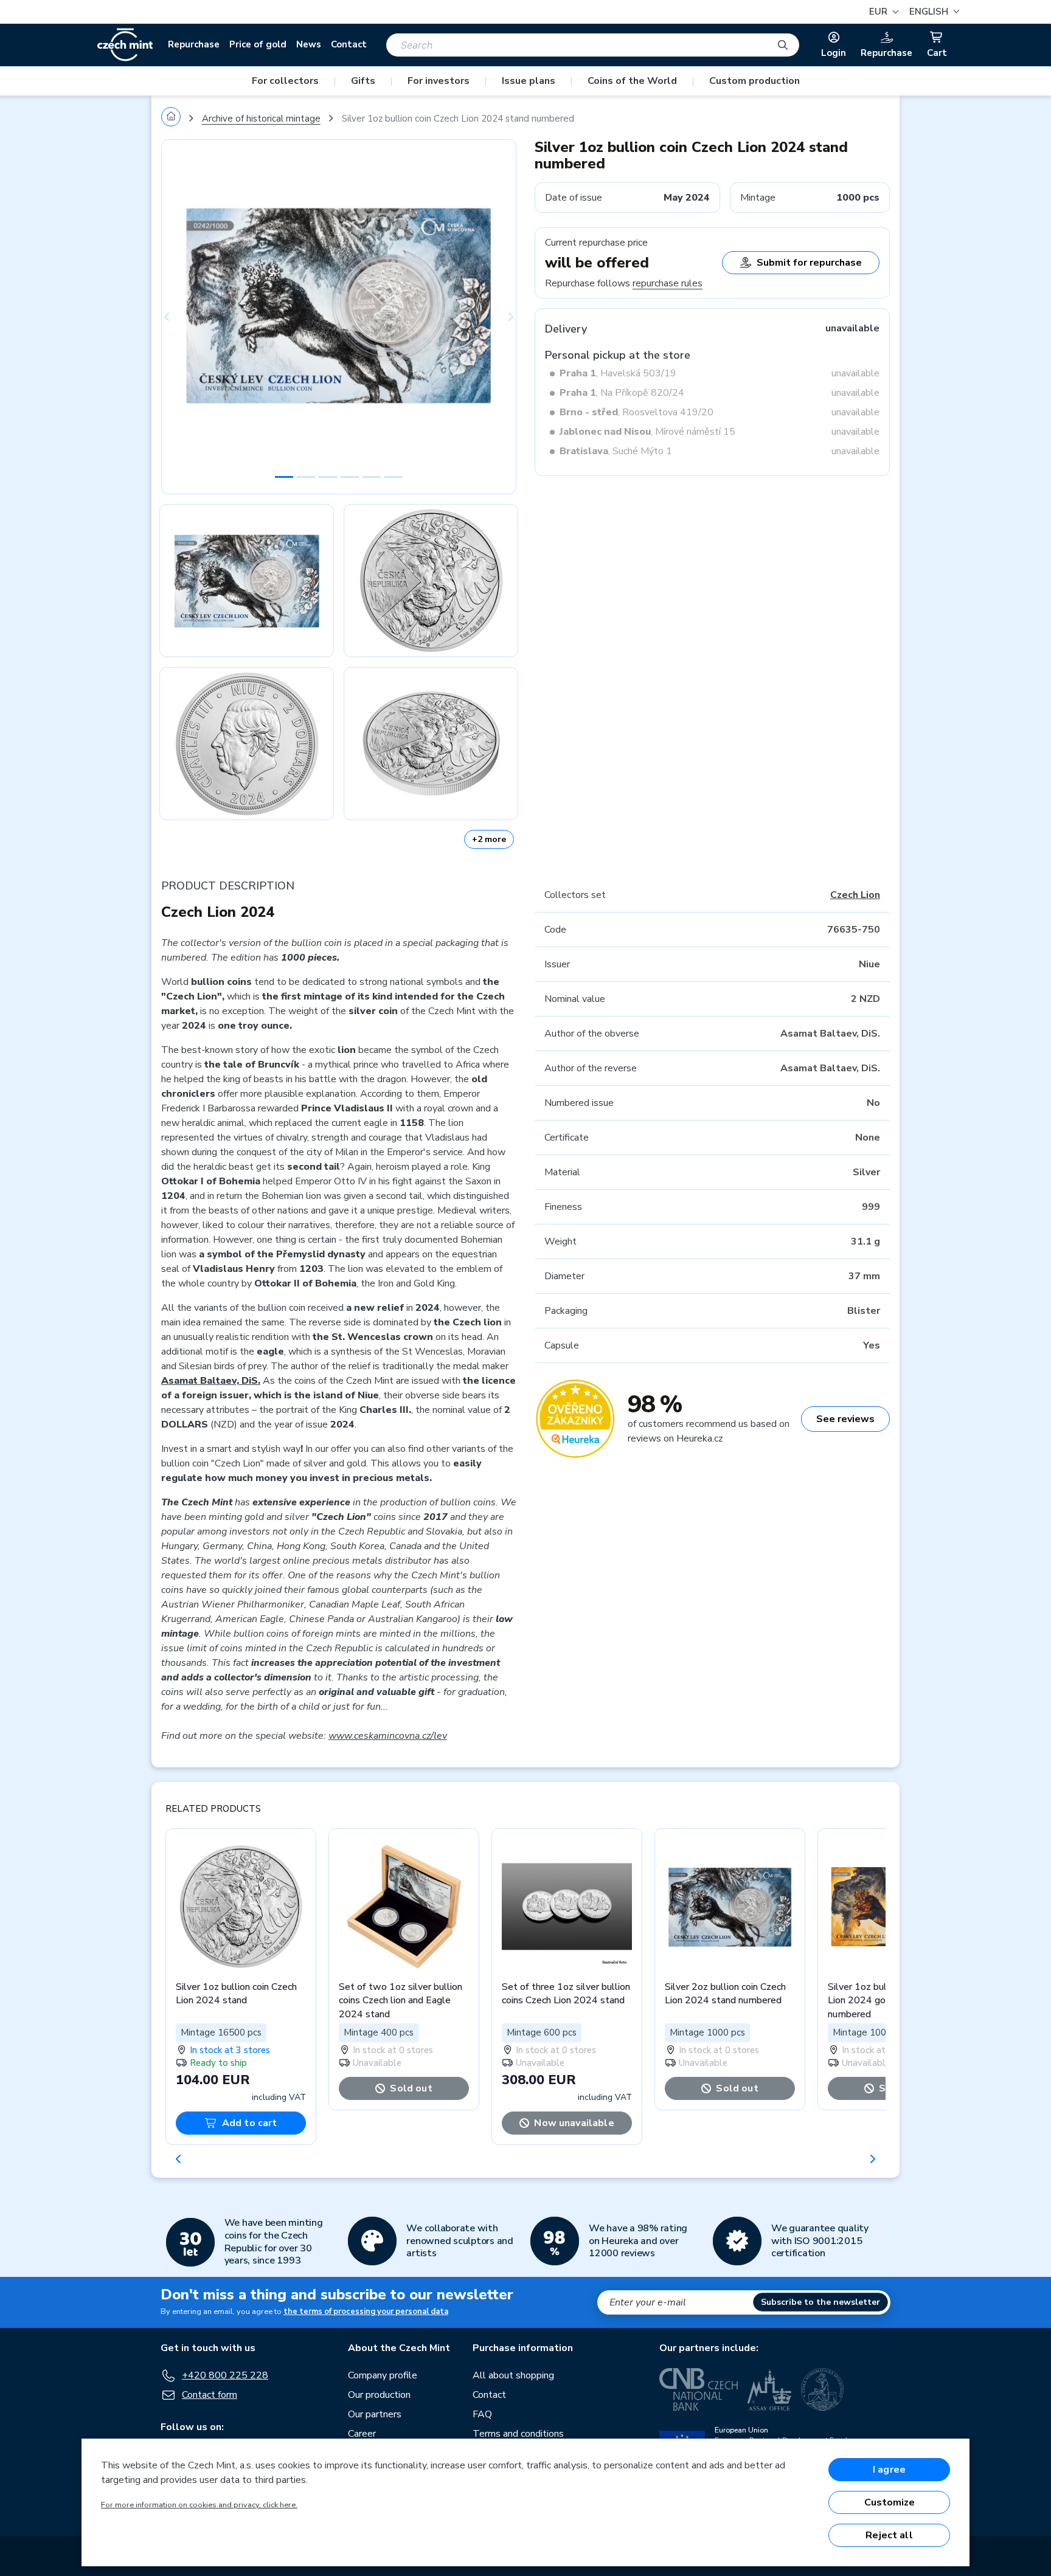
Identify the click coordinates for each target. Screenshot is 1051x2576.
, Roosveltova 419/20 (636, 412)
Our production (379, 2395)
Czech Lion (855, 895)
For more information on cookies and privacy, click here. (199, 2505)
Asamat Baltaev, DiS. (211, 1381)
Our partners (375, 2414)
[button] (933, 12)
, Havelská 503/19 (618, 373)
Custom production (754, 81)
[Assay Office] (769, 2389)
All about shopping (513, 2375)
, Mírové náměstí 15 (647, 432)
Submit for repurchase (809, 263)
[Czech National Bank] (699, 2389)
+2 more (489, 839)
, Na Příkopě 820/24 (622, 393)
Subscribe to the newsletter (820, 2302)
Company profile (383, 2375)
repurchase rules (668, 283)
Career (362, 2434)
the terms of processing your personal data (366, 2312)
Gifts (363, 81)
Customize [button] (890, 2502)
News (309, 44)
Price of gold (258, 44)
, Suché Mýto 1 (616, 451)
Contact (349, 44)
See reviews (845, 1419)
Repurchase (194, 44)
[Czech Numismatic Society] (822, 2389)
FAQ (482, 2414)
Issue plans (529, 81)
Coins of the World (632, 81)
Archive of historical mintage (261, 119)
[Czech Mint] (125, 45)
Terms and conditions (518, 2434)
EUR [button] (879, 12)
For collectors (285, 81)
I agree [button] (889, 2470)
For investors (439, 81)
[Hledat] (783, 45)
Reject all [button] (889, 2535)
